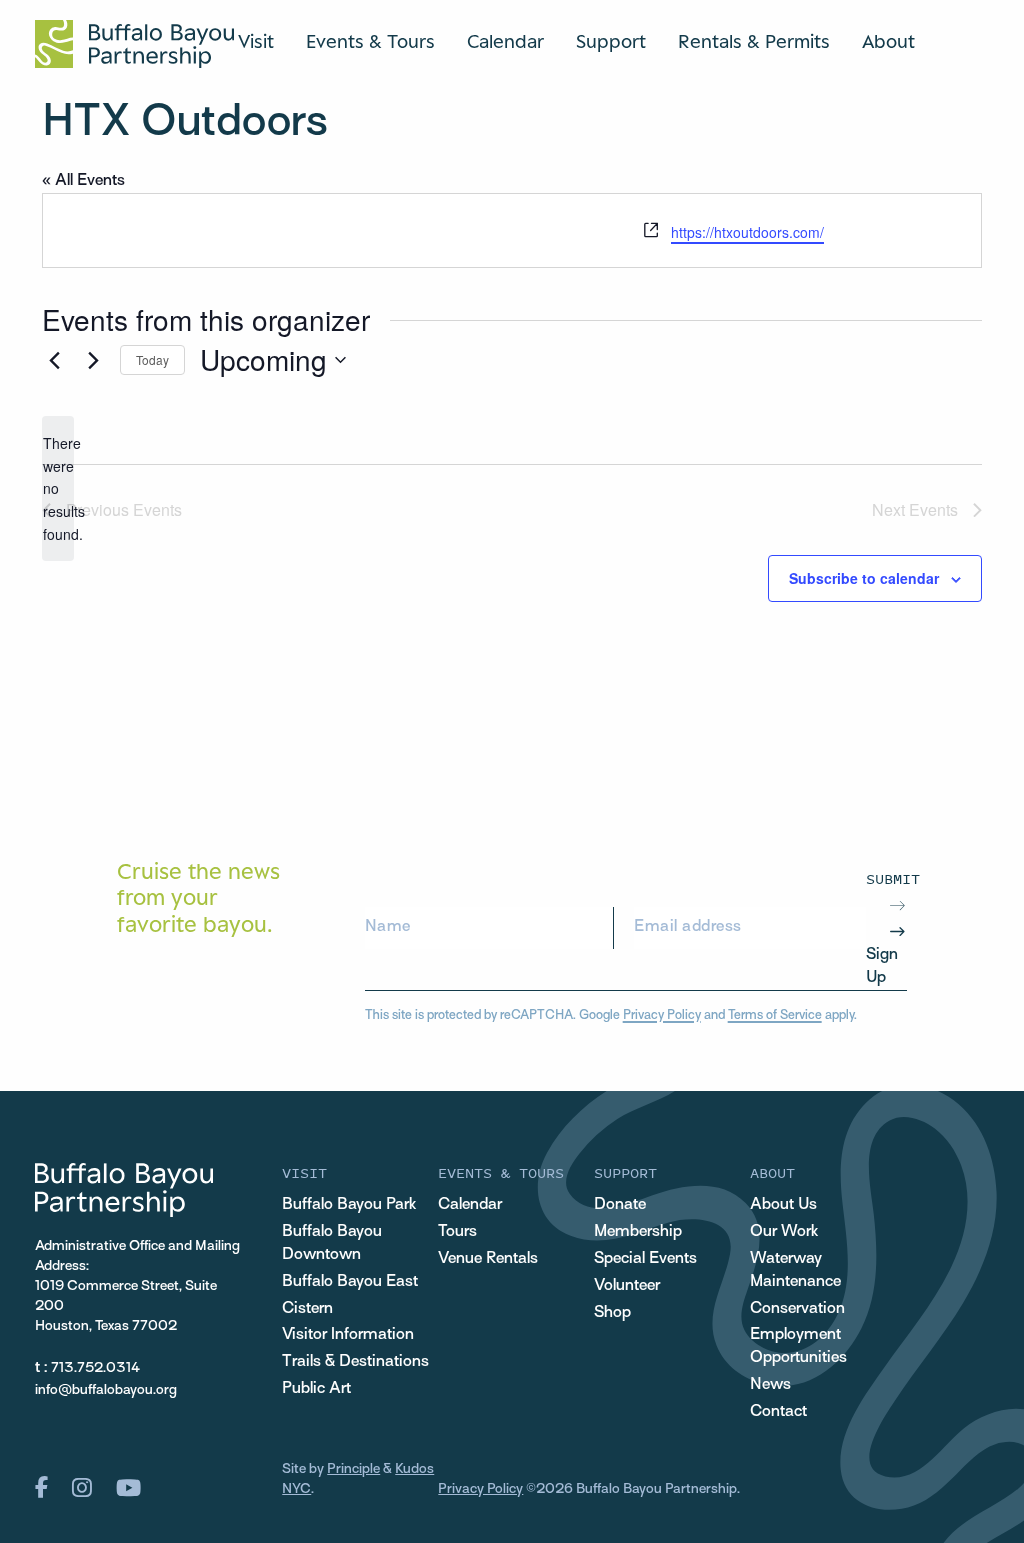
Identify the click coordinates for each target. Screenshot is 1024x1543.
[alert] (58, 488)
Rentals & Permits (754, 41)
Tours (457, 1232)
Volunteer (627, 1286)
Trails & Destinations (355, 1362)
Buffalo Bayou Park (349, 1205)
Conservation (797, 1309)
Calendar (505, 41)
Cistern (307, 1309)
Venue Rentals (488, 1259)
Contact (778, 1412)
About (888, 41)
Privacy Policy (662, 1016)
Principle (353, 1469)
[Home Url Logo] (134, 44)
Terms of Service (775, 1016)
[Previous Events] (54, 360)
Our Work (784, 1232)
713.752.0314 (95, 1368)
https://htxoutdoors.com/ (747, 232)
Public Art (316, 1389)
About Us (783, 1205)
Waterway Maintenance (795, 1270)
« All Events (83, 181)
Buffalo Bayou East (350, 1282)
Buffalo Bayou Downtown (332, 1243)
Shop (612, 1313)
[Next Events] (93, 360)
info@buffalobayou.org (106, 1390)
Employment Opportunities (798, 1346)
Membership (638, 1232)
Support (611, 41)
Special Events (645, 1259)
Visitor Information (348, 1335)
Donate (620, 1205)
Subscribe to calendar (864, 578)
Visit (256, 41)
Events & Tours (370, 41)
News (770, 1385)
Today (152, 359)
